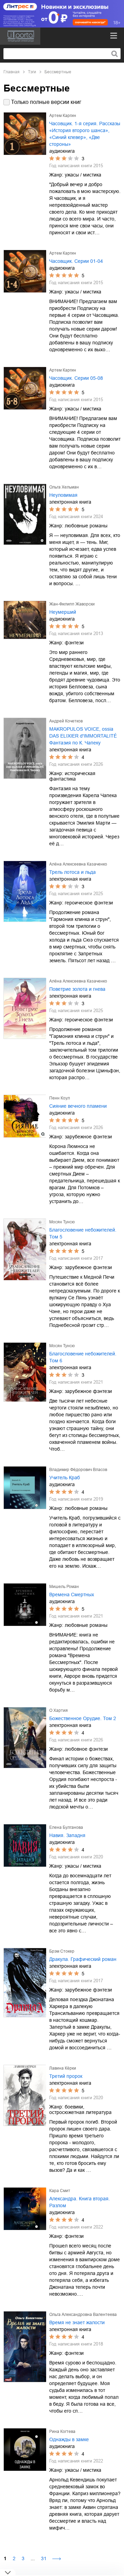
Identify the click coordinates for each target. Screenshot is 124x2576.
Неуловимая (63, 495)
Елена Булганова (66, 1827)
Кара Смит (60, 2191)
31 (44, 2558)
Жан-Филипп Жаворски (72, 604)
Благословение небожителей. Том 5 (83, 1233)
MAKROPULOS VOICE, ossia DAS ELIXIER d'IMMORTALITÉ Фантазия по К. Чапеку (83, 736)
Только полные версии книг (46, 102)
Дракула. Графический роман (83, 1959)
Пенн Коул (60, 1098)
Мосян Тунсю (62, 1222)
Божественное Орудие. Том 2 (83, 1718)
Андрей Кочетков (66, 721)
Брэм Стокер (62, 1951)
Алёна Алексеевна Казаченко (78, 864)
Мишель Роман (64, 1587)
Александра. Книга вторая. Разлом (80, 2202)
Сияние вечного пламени (78, 1106)
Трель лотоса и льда (73, 872)
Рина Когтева (62, 2432)
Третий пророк (66, 2076)
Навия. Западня (67, 1835)
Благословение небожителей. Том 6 (83, 1357)
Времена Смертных (72, 1595)
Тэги (32, 72)
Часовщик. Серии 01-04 (76, 261)
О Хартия (59, 1710)
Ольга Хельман (64, 487)
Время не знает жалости (77, 2322)
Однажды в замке (69, 2439)
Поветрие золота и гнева (77, 989)
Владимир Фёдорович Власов (78, 1470)
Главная (12, 72)
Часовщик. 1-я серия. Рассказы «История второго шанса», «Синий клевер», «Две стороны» (85, 134)
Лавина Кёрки (63, 2068)
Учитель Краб (65, 1478)
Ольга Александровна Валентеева (83, 2315)
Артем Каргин (63, 116)
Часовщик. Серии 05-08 (76, 378)
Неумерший (63, 612)
